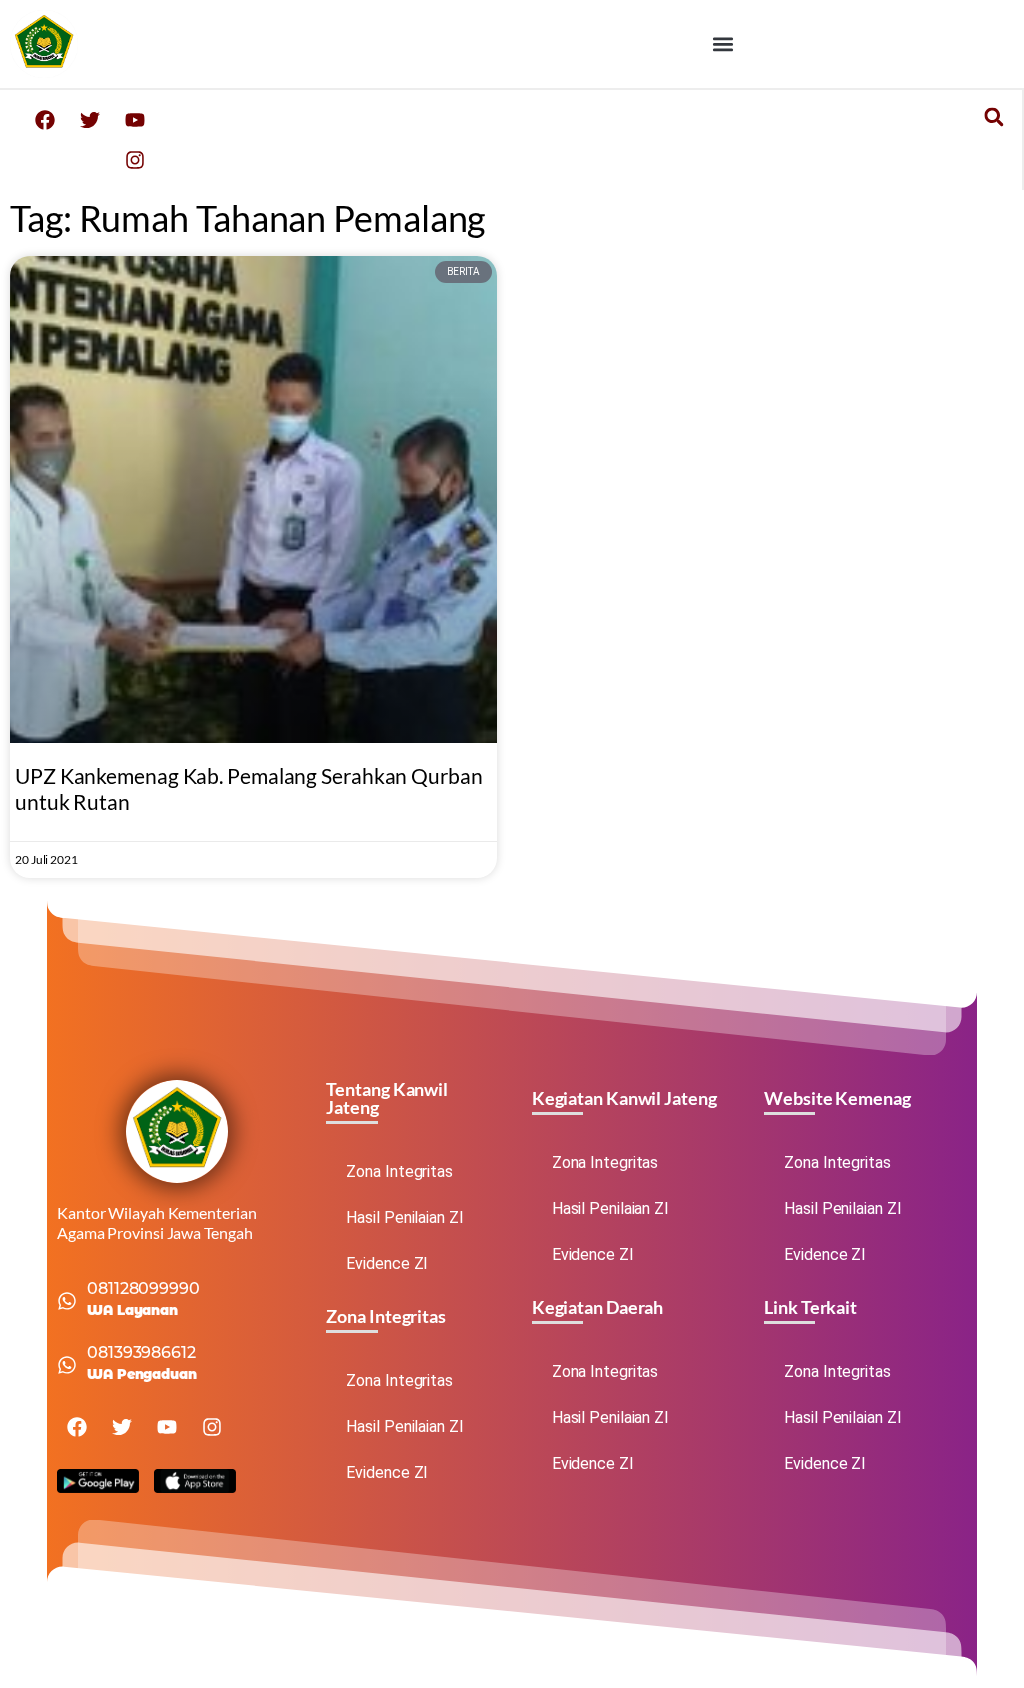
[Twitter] (90, 120)
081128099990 (143, 1288)
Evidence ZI (387, 1263)
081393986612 (141, 1352)
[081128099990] (67, 1301)
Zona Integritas (399, 1171)
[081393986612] (67, 1365)
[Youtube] (135, 120)
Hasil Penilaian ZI (404, 1217)
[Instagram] (135, 160)
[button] (723, 43)
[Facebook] (45, 120)
